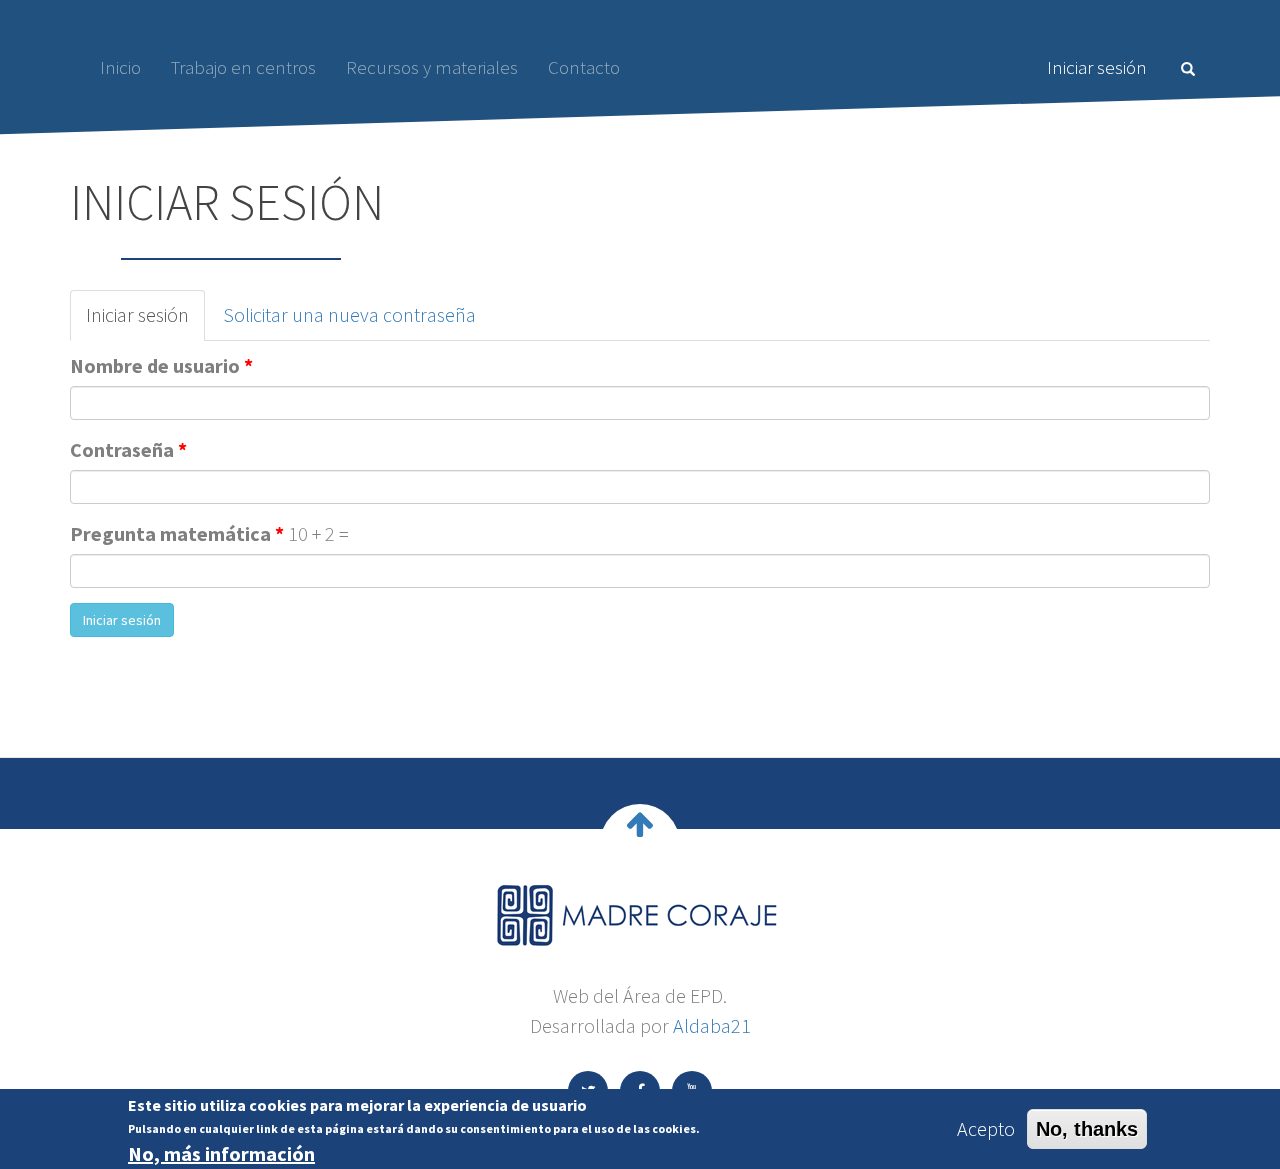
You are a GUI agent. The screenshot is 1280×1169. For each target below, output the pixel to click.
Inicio (120, 67)
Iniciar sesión (1097, 67)
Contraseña (128, 449)
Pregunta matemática (177, 533)
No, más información (221, 1152)
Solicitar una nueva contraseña (349, 314)
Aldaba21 (712, 1025)
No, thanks (1087, 1129)
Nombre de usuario (161, 365)
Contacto (584, 67)
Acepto (986, 1128)
